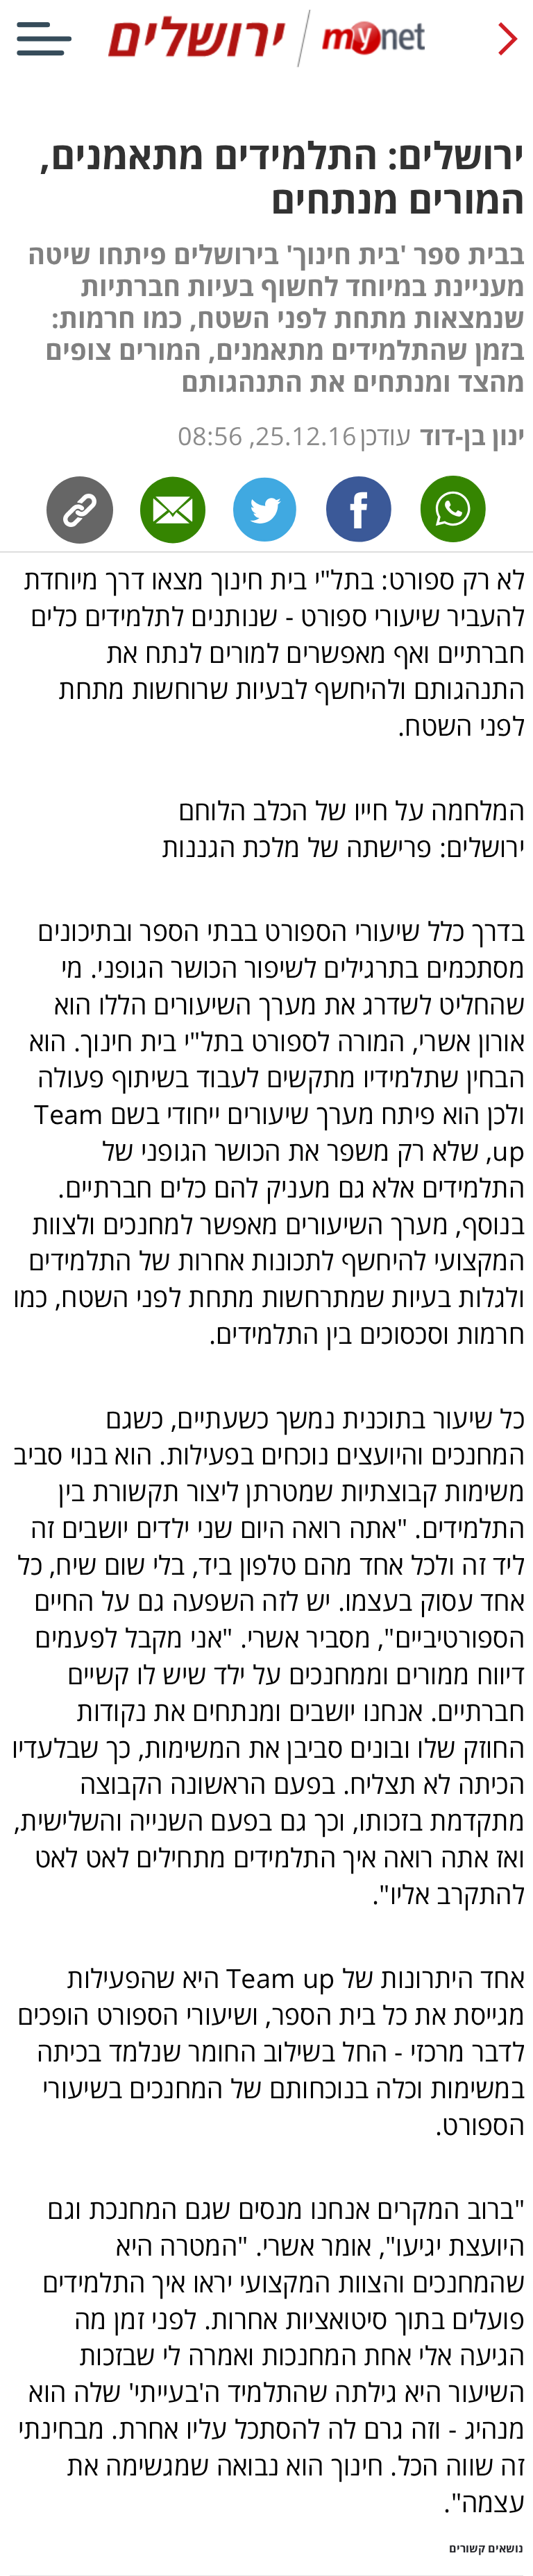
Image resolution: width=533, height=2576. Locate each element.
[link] (359, 510)
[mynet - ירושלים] (267, 64)
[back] (508, 39)
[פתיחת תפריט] (44, 39)
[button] (266, 1546)
